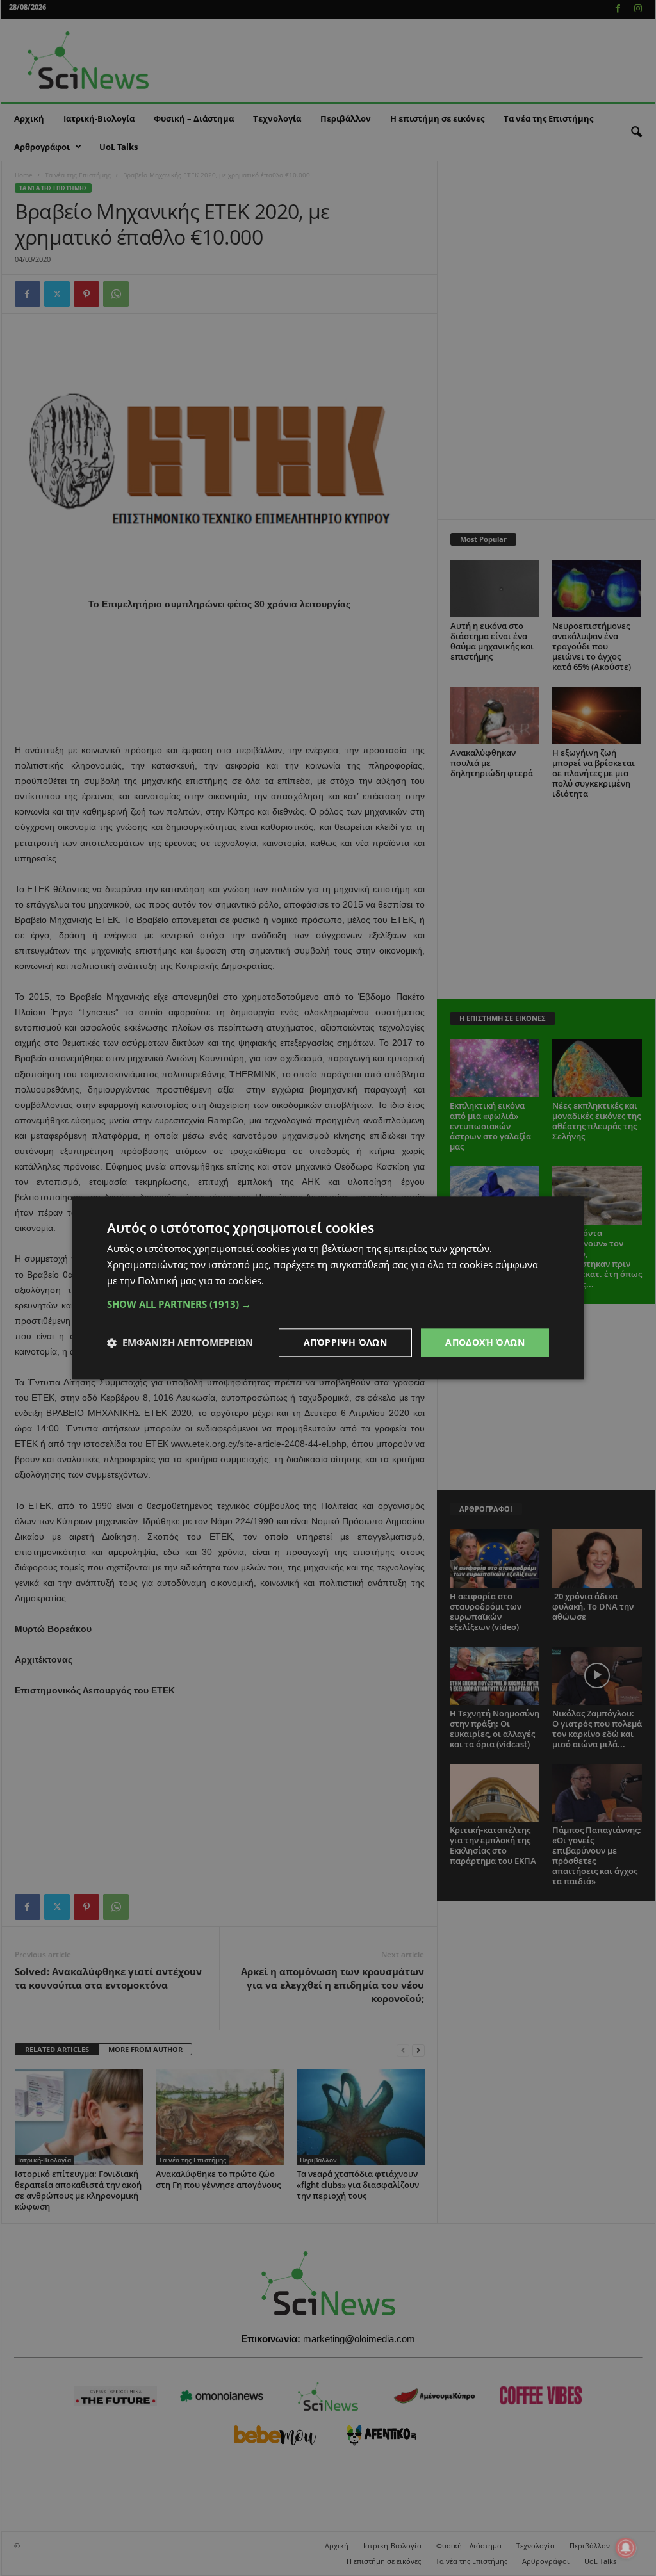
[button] (328, 1304)
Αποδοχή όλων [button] (485, 1342)
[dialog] (328, 1288)
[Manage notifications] (626, 2548)
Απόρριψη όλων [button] (345, 1342)
